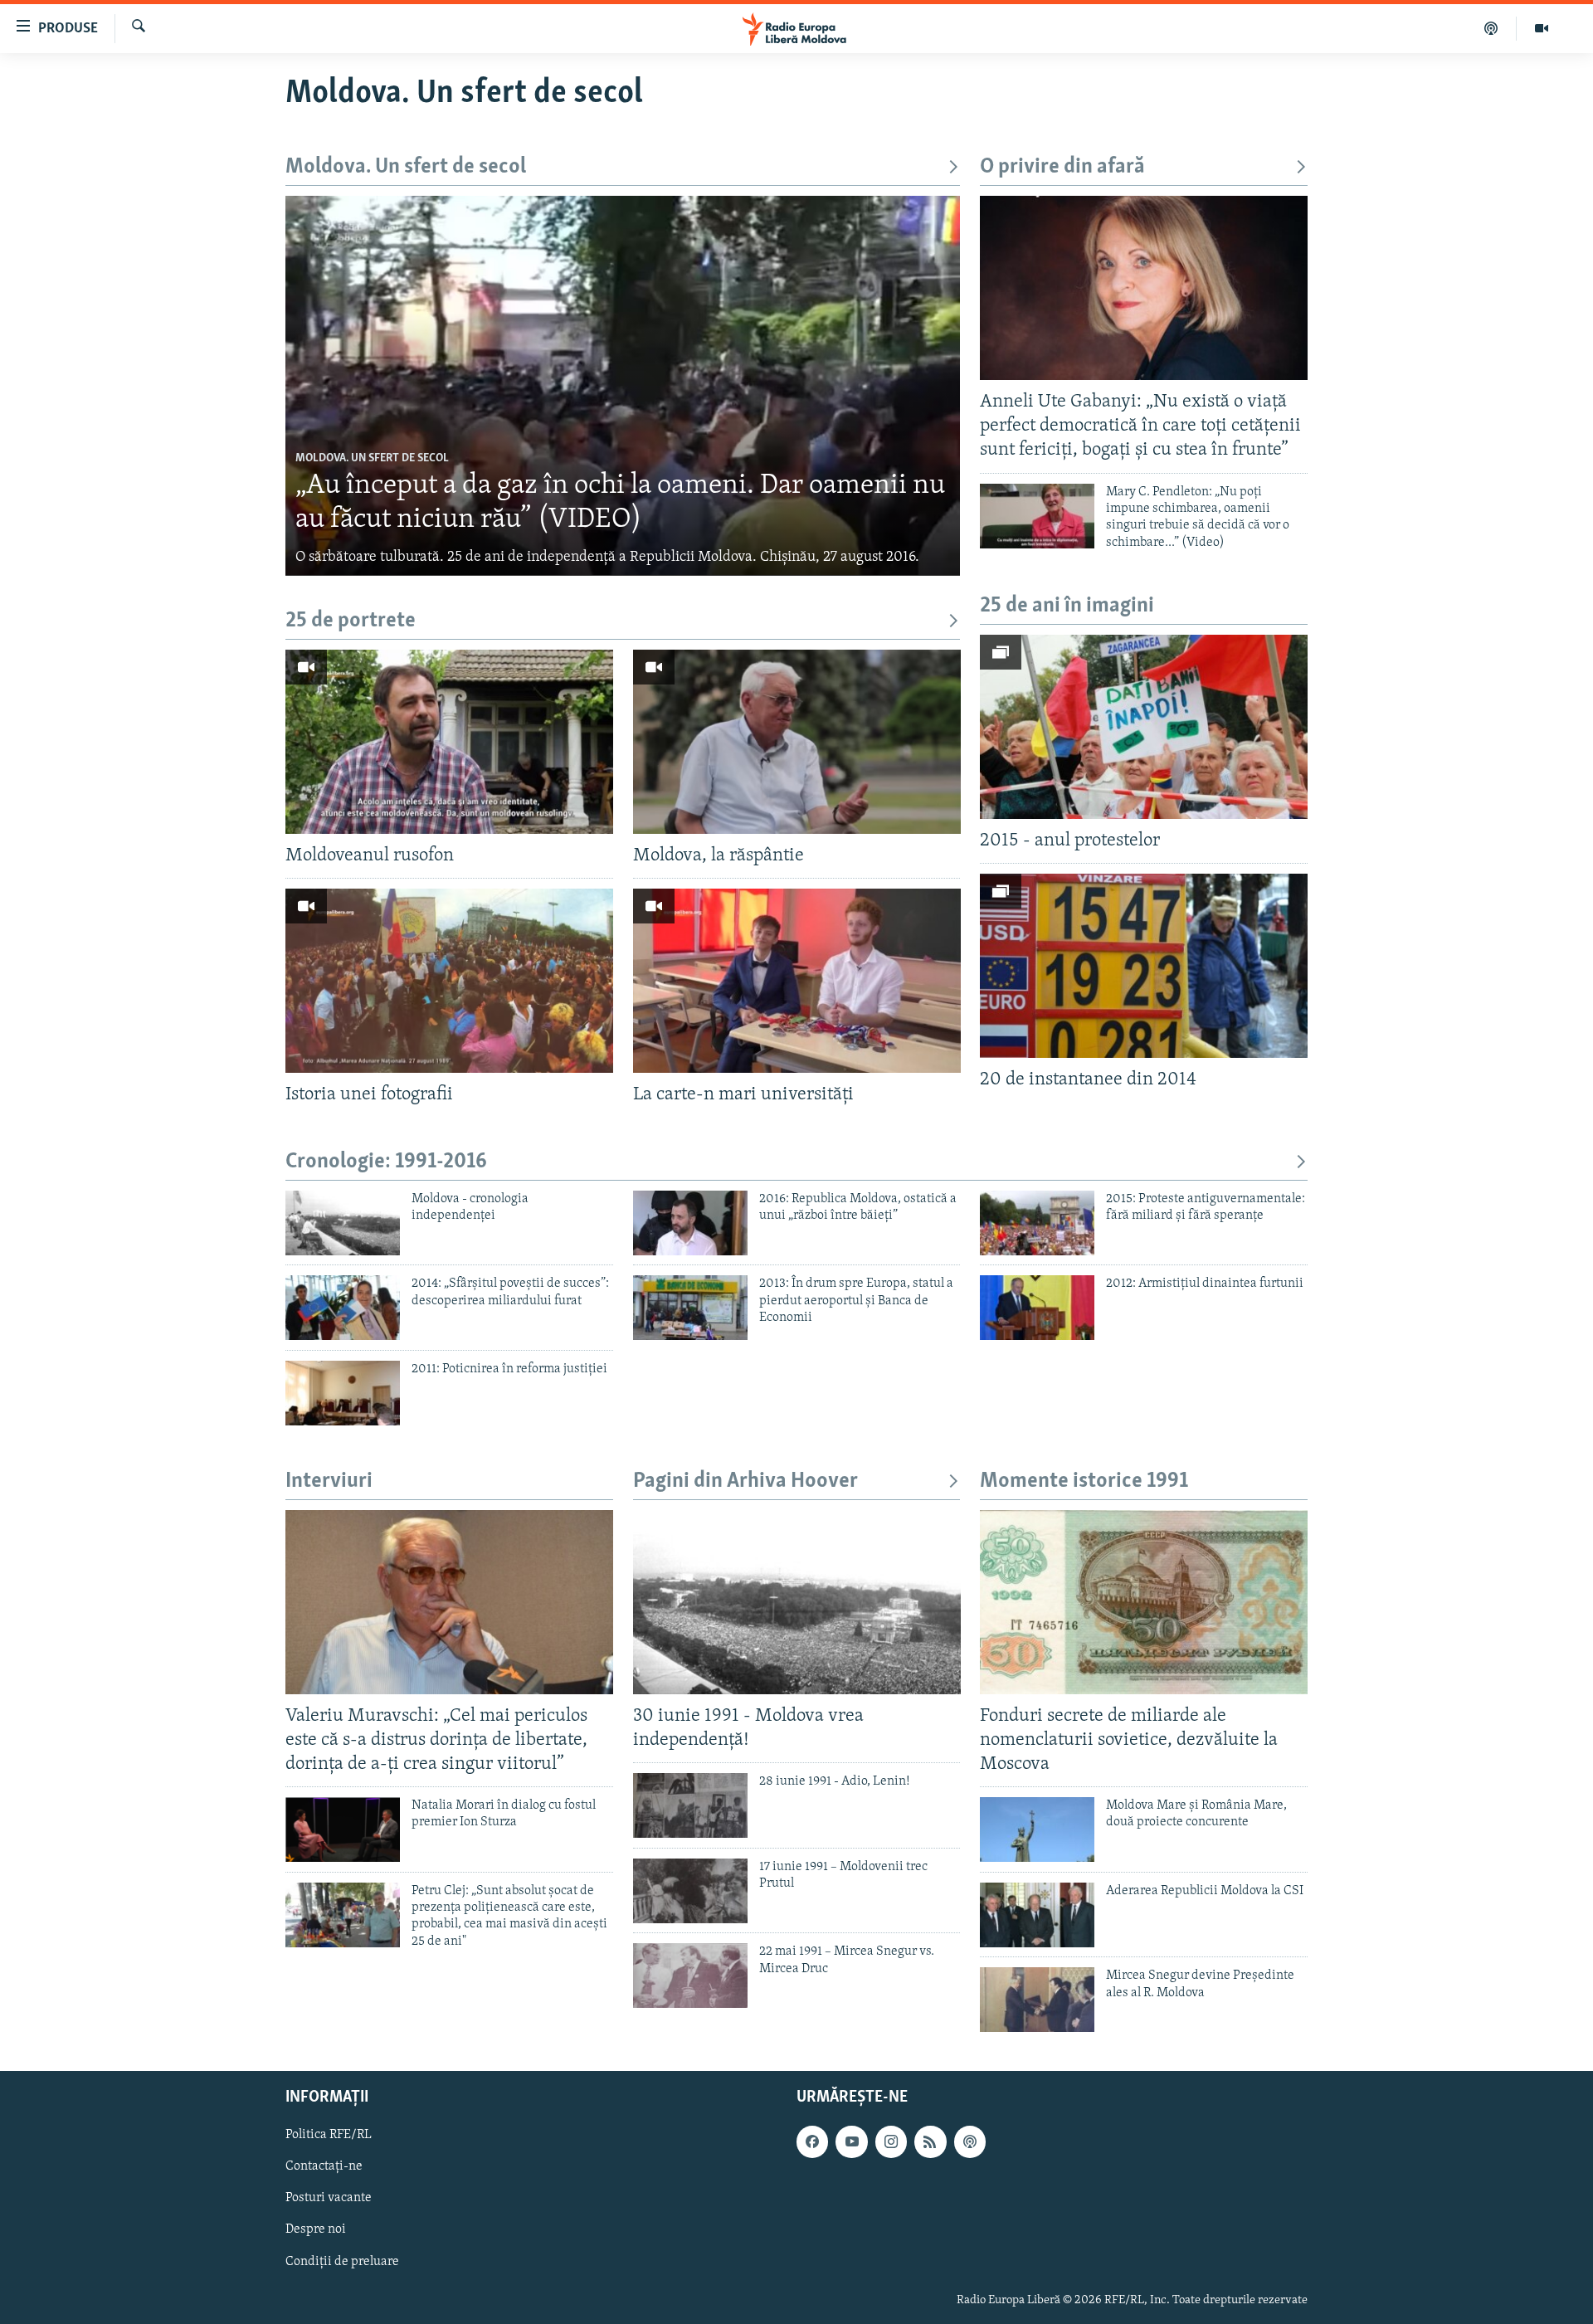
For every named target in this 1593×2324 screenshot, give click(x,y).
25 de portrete (351, 621)
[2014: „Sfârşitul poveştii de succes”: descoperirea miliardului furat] (343, 1308)
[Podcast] (1491, 28)
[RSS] (930, 2141)
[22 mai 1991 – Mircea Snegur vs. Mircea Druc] (690, 1976)
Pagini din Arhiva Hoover (745, 1481)
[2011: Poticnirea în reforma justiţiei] (343, 1393)
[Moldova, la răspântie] (797, 742)
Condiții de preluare (342, 2262)
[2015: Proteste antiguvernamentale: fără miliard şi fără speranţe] (1037, 1223)
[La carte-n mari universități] (797, 981)
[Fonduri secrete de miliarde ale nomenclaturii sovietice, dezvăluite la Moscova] (1144, 1602)
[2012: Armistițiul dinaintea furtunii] (1037, 1308)
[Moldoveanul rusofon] (449, 742)
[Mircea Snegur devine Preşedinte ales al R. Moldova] (1037, 2000)
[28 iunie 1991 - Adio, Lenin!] (690, 1805)
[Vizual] (1542, 28)
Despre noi (316, 2230)
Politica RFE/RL (329, 2135)
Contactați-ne (324, 2166)
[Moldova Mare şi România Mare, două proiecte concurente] (1037, 1829)
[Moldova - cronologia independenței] (343, 1223)
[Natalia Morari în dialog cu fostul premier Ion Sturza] (343, 1829)
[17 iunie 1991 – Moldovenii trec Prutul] (690, 1891)
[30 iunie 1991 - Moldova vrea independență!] (797, 1602)
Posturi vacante (329, 2199)
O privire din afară (1062, 167)
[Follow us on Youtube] (851, 2141)
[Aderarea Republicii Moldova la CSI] (1037, 1915)
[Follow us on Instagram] (891, 2141)
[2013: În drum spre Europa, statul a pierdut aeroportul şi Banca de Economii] (690, 1308)
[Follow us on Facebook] (812, 2141)
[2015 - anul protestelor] (1144, 727)
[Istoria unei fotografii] (449, 981)
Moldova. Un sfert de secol (406, 167)
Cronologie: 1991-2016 (386, 1162)
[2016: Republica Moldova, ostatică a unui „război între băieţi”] (690, 1223)
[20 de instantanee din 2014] (1144, 966)
